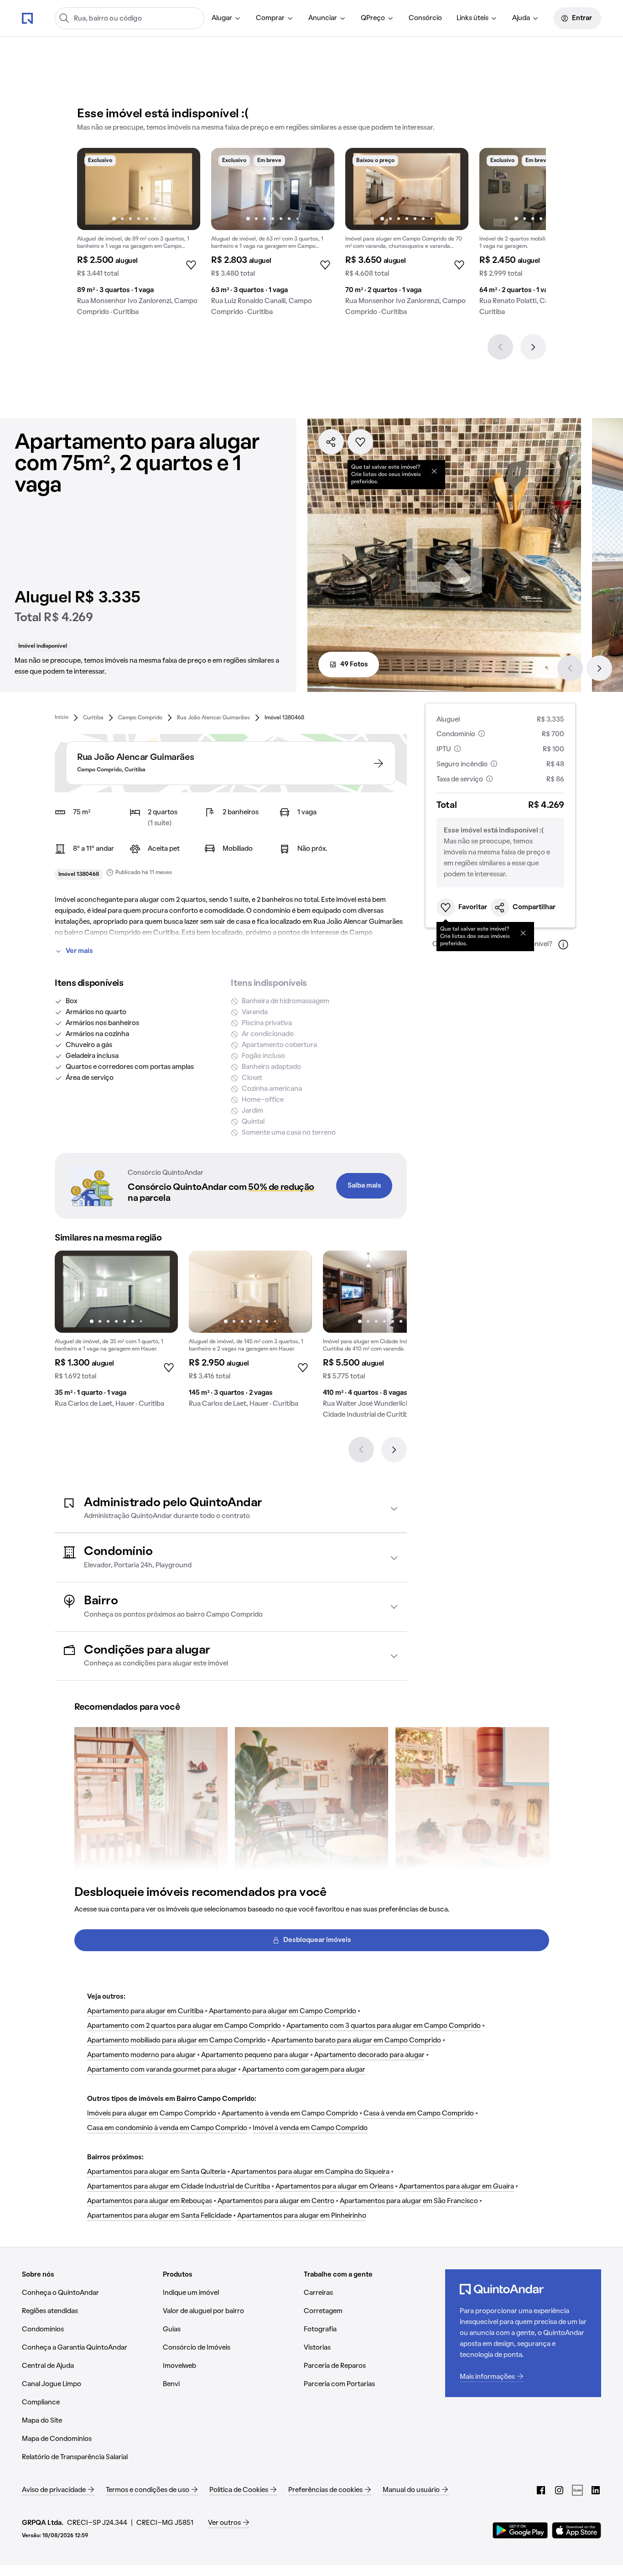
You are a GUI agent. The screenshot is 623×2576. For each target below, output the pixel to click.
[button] (231, 1509)
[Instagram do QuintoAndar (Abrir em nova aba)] (559, 2490)
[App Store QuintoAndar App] (576, 2530)
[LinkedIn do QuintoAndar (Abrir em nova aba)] (596, 2490)
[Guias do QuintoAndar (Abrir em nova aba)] (577, 2490)
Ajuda (521, 18)
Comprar (270, 18)
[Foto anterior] (93, 189)
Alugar (222, 18)
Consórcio (425, 18)
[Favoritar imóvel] (360, 442)
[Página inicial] (27, 18)
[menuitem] (226, 18)
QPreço (373, 18)
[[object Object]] (434, 471)
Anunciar (323, 18)
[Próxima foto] (184, 189)
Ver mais (79, 951)
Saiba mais (364, 1186)
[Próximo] (533, 347)
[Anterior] (500, 347)
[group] (139, 236)
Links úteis (472, 18)
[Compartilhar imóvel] (331, 442)
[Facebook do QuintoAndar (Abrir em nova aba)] (541, 2490)
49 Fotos (354, 665)
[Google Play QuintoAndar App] (520, 2530)
